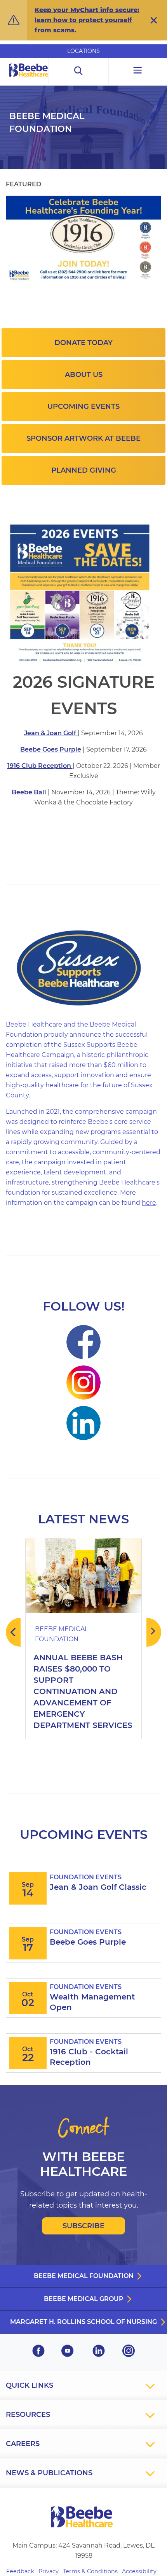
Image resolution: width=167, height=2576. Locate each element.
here (149, 1203)
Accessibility (139, 2571)
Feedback (20, 2571)
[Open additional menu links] (138, 71)
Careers (23, 2444)
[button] (154, 20)
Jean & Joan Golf (51, 733)
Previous (13, 1632)
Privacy (49, 2571)
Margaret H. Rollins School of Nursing (83, 2322)
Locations (83, 51)
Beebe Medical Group (84, 2299)
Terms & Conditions (90, 2571)
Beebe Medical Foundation (84, 2276)
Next (154, 1632)
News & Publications (49, 2473)
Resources (28, 2415)
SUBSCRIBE (83, 2226)
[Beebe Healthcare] (29, 79)
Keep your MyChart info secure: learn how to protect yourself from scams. (87, 20)
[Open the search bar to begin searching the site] (78, 71)
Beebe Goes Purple (51, 749)
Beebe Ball (29, 792)
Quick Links (30, 2385)
